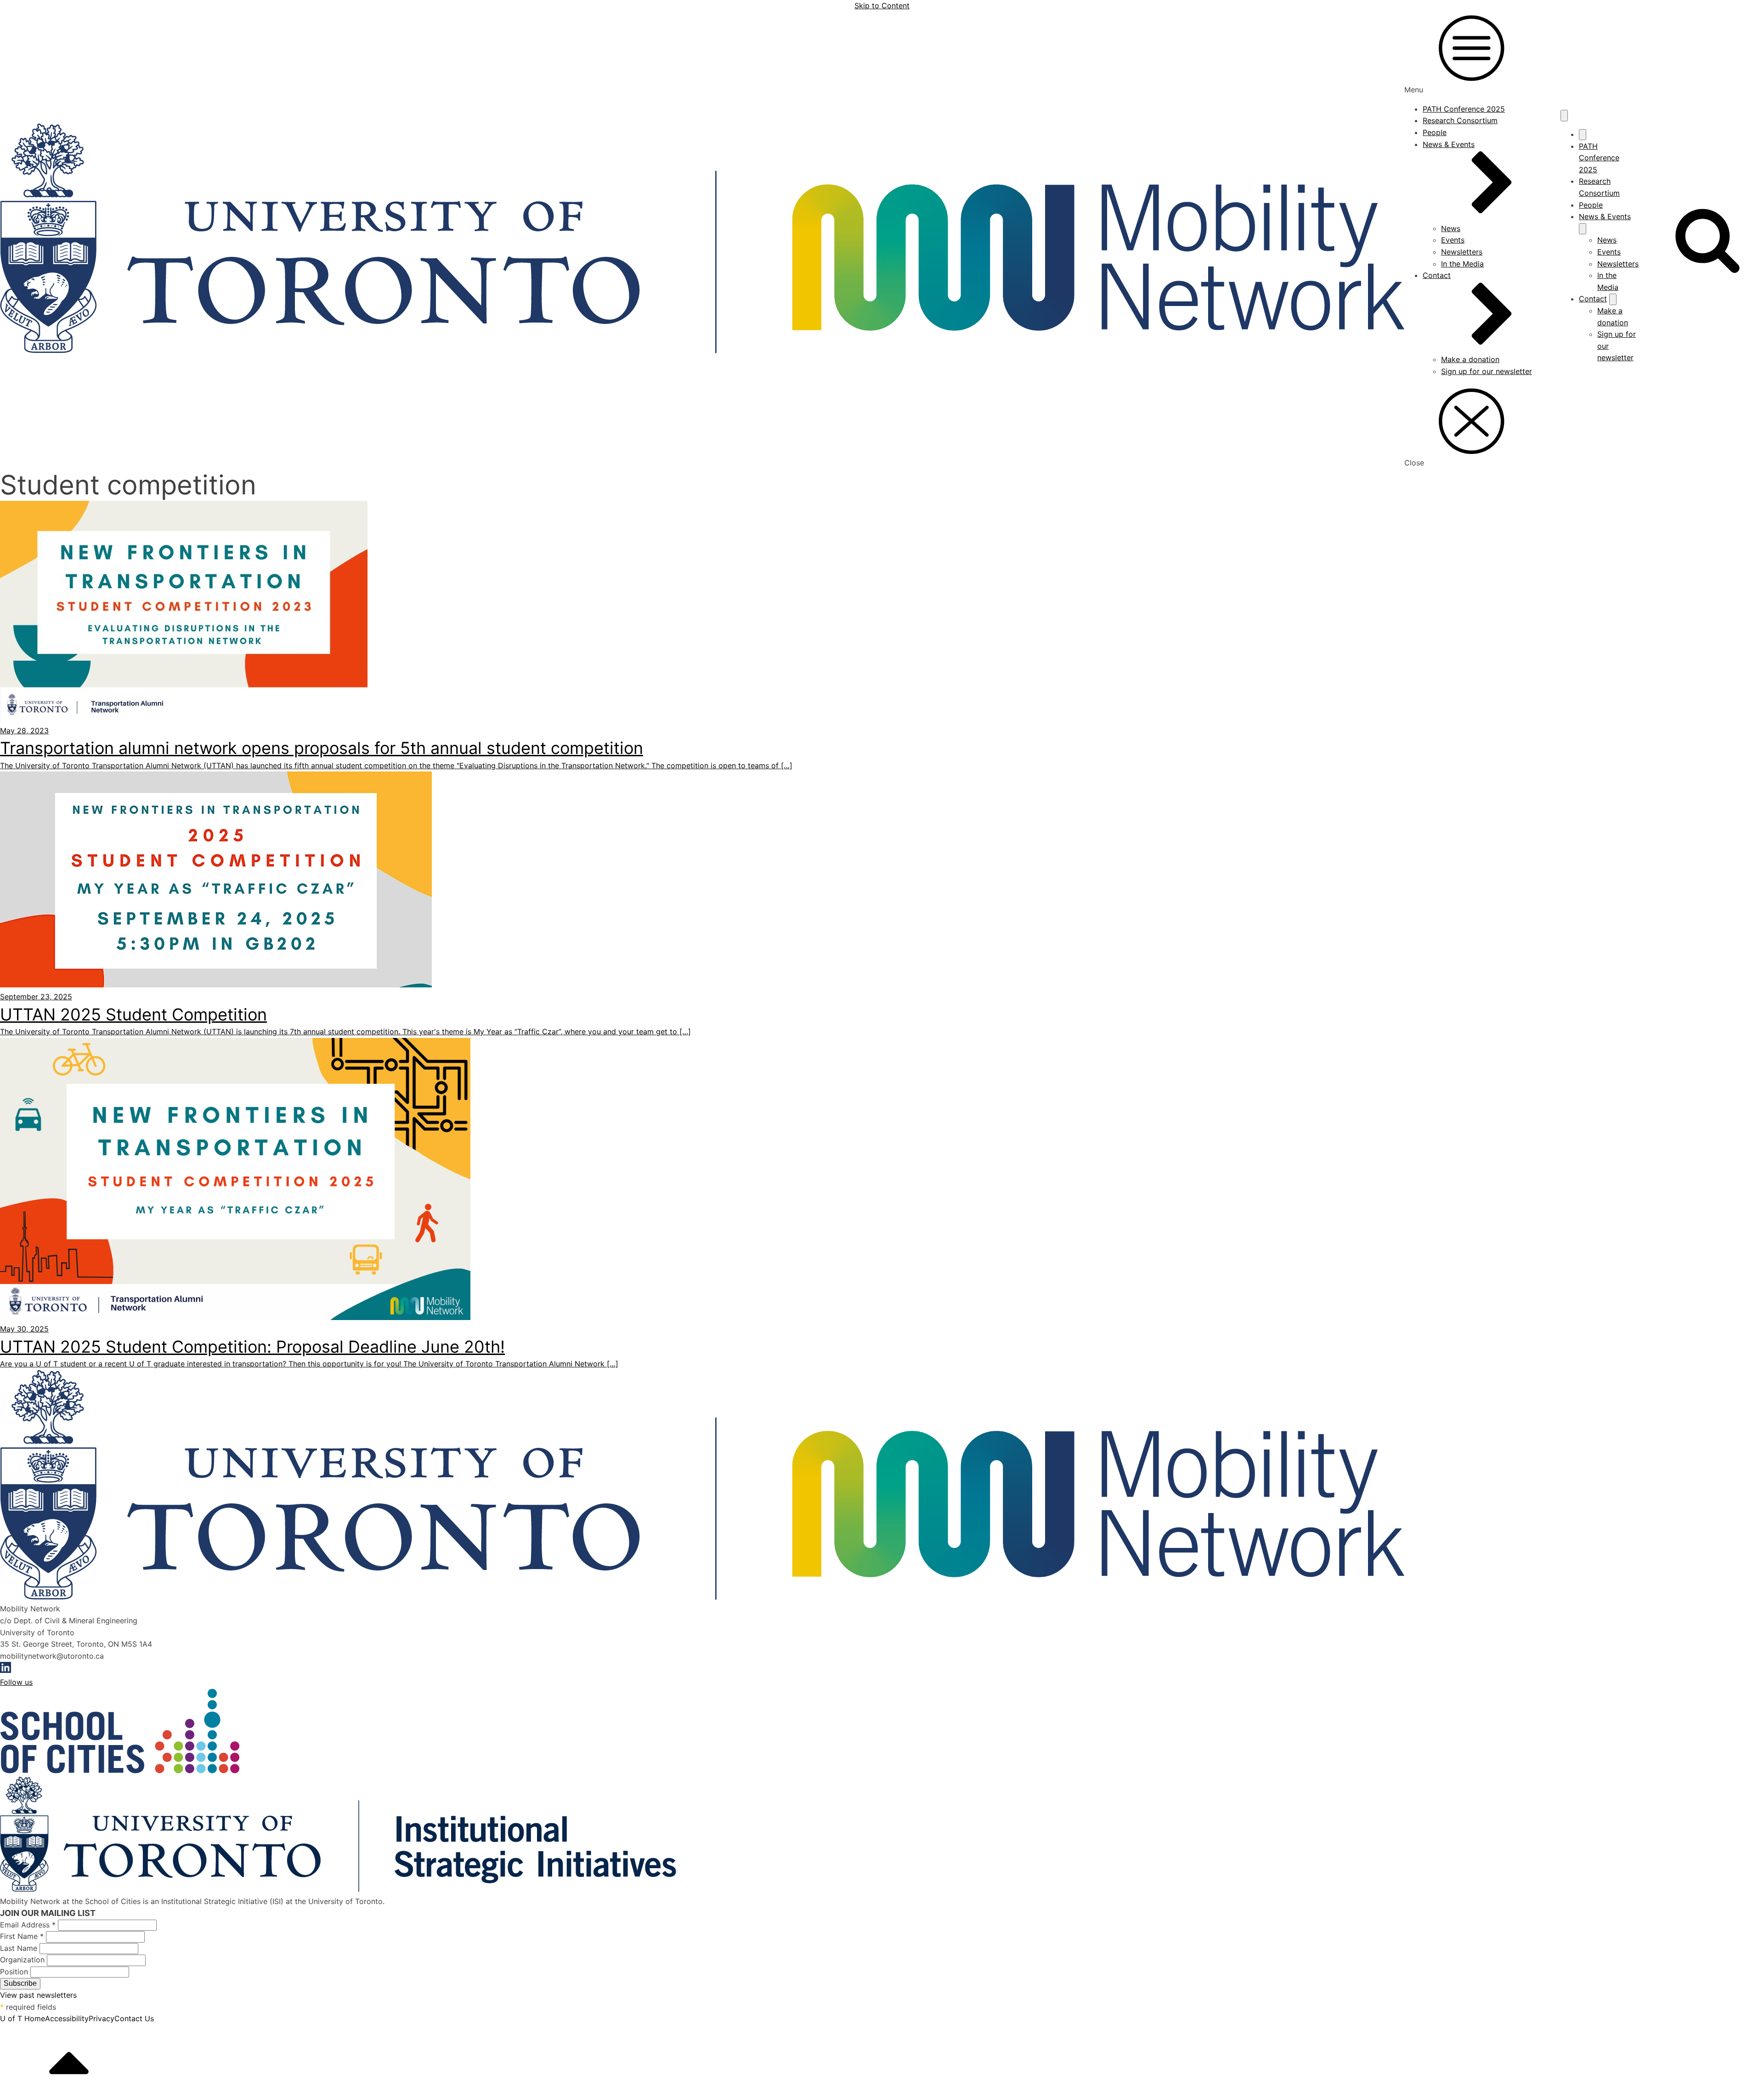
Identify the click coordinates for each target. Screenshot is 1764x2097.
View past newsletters (38, 1995)
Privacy (102, 2018)
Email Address (28, 1925)
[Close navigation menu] (1583, 135)
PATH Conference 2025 (1464, 109)
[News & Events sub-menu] (1583, 229)
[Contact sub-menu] (1613, 299)
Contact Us (134, 2018)
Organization (23, 1960)
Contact (1437, 275)
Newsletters (1462, 252)
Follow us (16, 1682)
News (1451, 228)
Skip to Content (882, 6)
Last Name (20, 1948)
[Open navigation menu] (1564, 115)
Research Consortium (1460, 120)
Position (15, 1972)
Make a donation (1470, 359)
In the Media (1462, 264)
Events (1453, 240)
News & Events (1449, 144)
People (1435, 132)
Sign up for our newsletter (1487, 371)
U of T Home (23, 2018)
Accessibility (67, 2018)
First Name (22, 1936)
